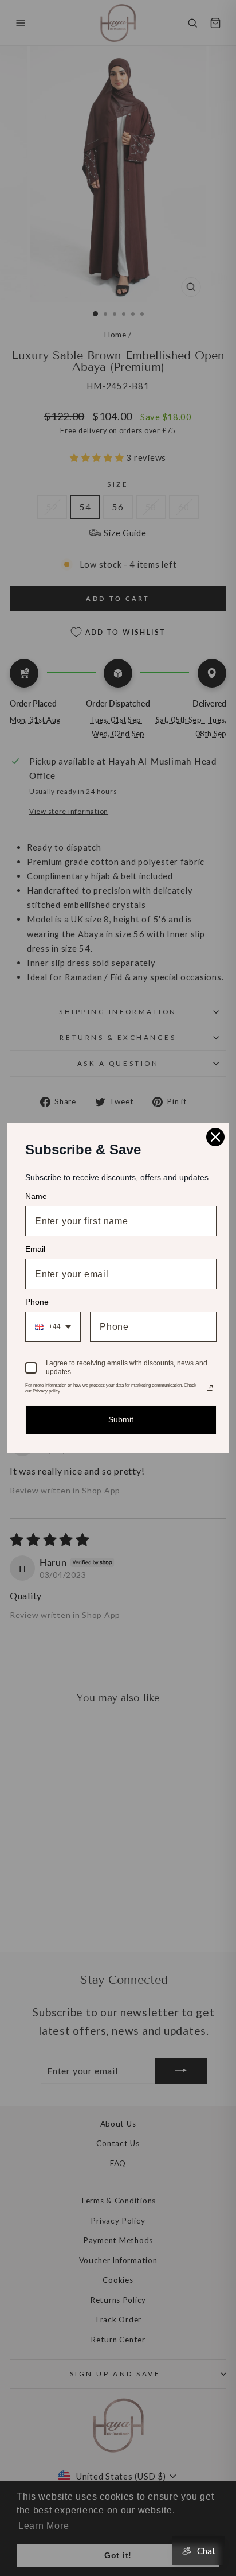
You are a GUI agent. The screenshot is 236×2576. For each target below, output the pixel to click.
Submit (121, 1419)
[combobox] (53, 1327)
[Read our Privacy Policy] (210, 1388)
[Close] (215, 1137)
